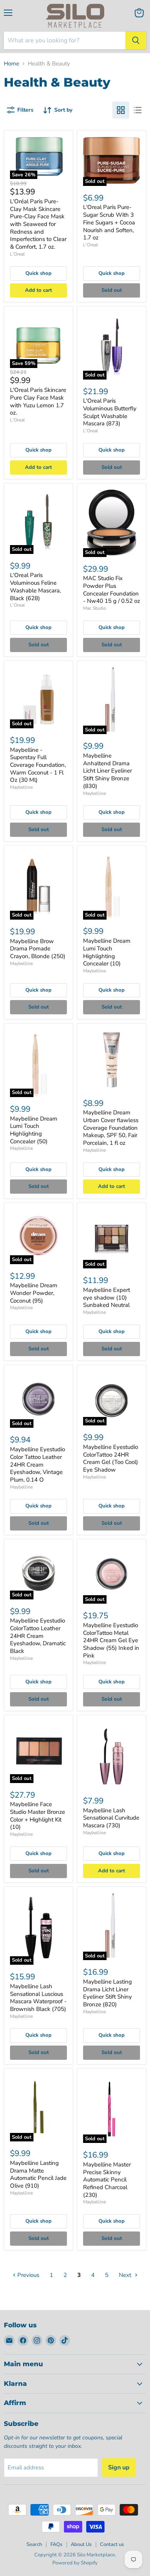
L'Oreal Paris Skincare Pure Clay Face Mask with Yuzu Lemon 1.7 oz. (38, 401)
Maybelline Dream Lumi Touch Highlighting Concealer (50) (34, 1130)
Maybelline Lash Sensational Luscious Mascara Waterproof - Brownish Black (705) (38, 1998)
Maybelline (21, 787)
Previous (27, 2275)
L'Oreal (17, 254)
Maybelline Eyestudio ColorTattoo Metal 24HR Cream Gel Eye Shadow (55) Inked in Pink (111, 1640)
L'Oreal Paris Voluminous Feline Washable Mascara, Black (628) (35, 586)
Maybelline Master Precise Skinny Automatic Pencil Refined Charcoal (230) (107, 2180)
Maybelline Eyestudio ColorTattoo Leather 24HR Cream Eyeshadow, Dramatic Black (38, 1636)
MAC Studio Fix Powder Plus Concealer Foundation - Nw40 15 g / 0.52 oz (112, 590)
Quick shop (38, 273)
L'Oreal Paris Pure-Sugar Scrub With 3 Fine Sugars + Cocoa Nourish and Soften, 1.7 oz (109, 222)
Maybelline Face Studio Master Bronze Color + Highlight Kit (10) (37, 1816)
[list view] (138, 110)
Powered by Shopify (75, 2563)
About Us (81, 2544)
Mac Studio (95, 608)
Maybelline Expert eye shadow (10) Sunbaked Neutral (107, 1297)
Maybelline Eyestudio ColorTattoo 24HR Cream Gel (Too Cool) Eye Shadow (111, 1458)
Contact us (112, 2544)
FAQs (56, 2544)
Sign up (119, 2467)
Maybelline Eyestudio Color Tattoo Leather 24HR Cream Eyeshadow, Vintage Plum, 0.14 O (37, 1464)
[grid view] (121, 110)
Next (126, 2275)
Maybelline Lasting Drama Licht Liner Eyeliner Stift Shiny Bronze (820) (107, 1993)
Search (34, 2544)
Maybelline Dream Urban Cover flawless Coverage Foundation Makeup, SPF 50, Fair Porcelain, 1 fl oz (111, 1128)
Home (12, 64)
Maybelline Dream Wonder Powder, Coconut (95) (34, 1293)
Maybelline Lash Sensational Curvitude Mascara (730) (111, 1818)
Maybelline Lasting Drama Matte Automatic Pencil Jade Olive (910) (38, 2174)
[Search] (136, 40)
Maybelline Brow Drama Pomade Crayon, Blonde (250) (38, 949)
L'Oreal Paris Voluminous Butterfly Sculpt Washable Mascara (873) (110, 412)
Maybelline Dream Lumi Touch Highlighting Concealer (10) (107, 952)
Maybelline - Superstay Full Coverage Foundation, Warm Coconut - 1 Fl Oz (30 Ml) (38, 765)
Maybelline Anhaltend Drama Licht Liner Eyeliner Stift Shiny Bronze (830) (107, 771)
